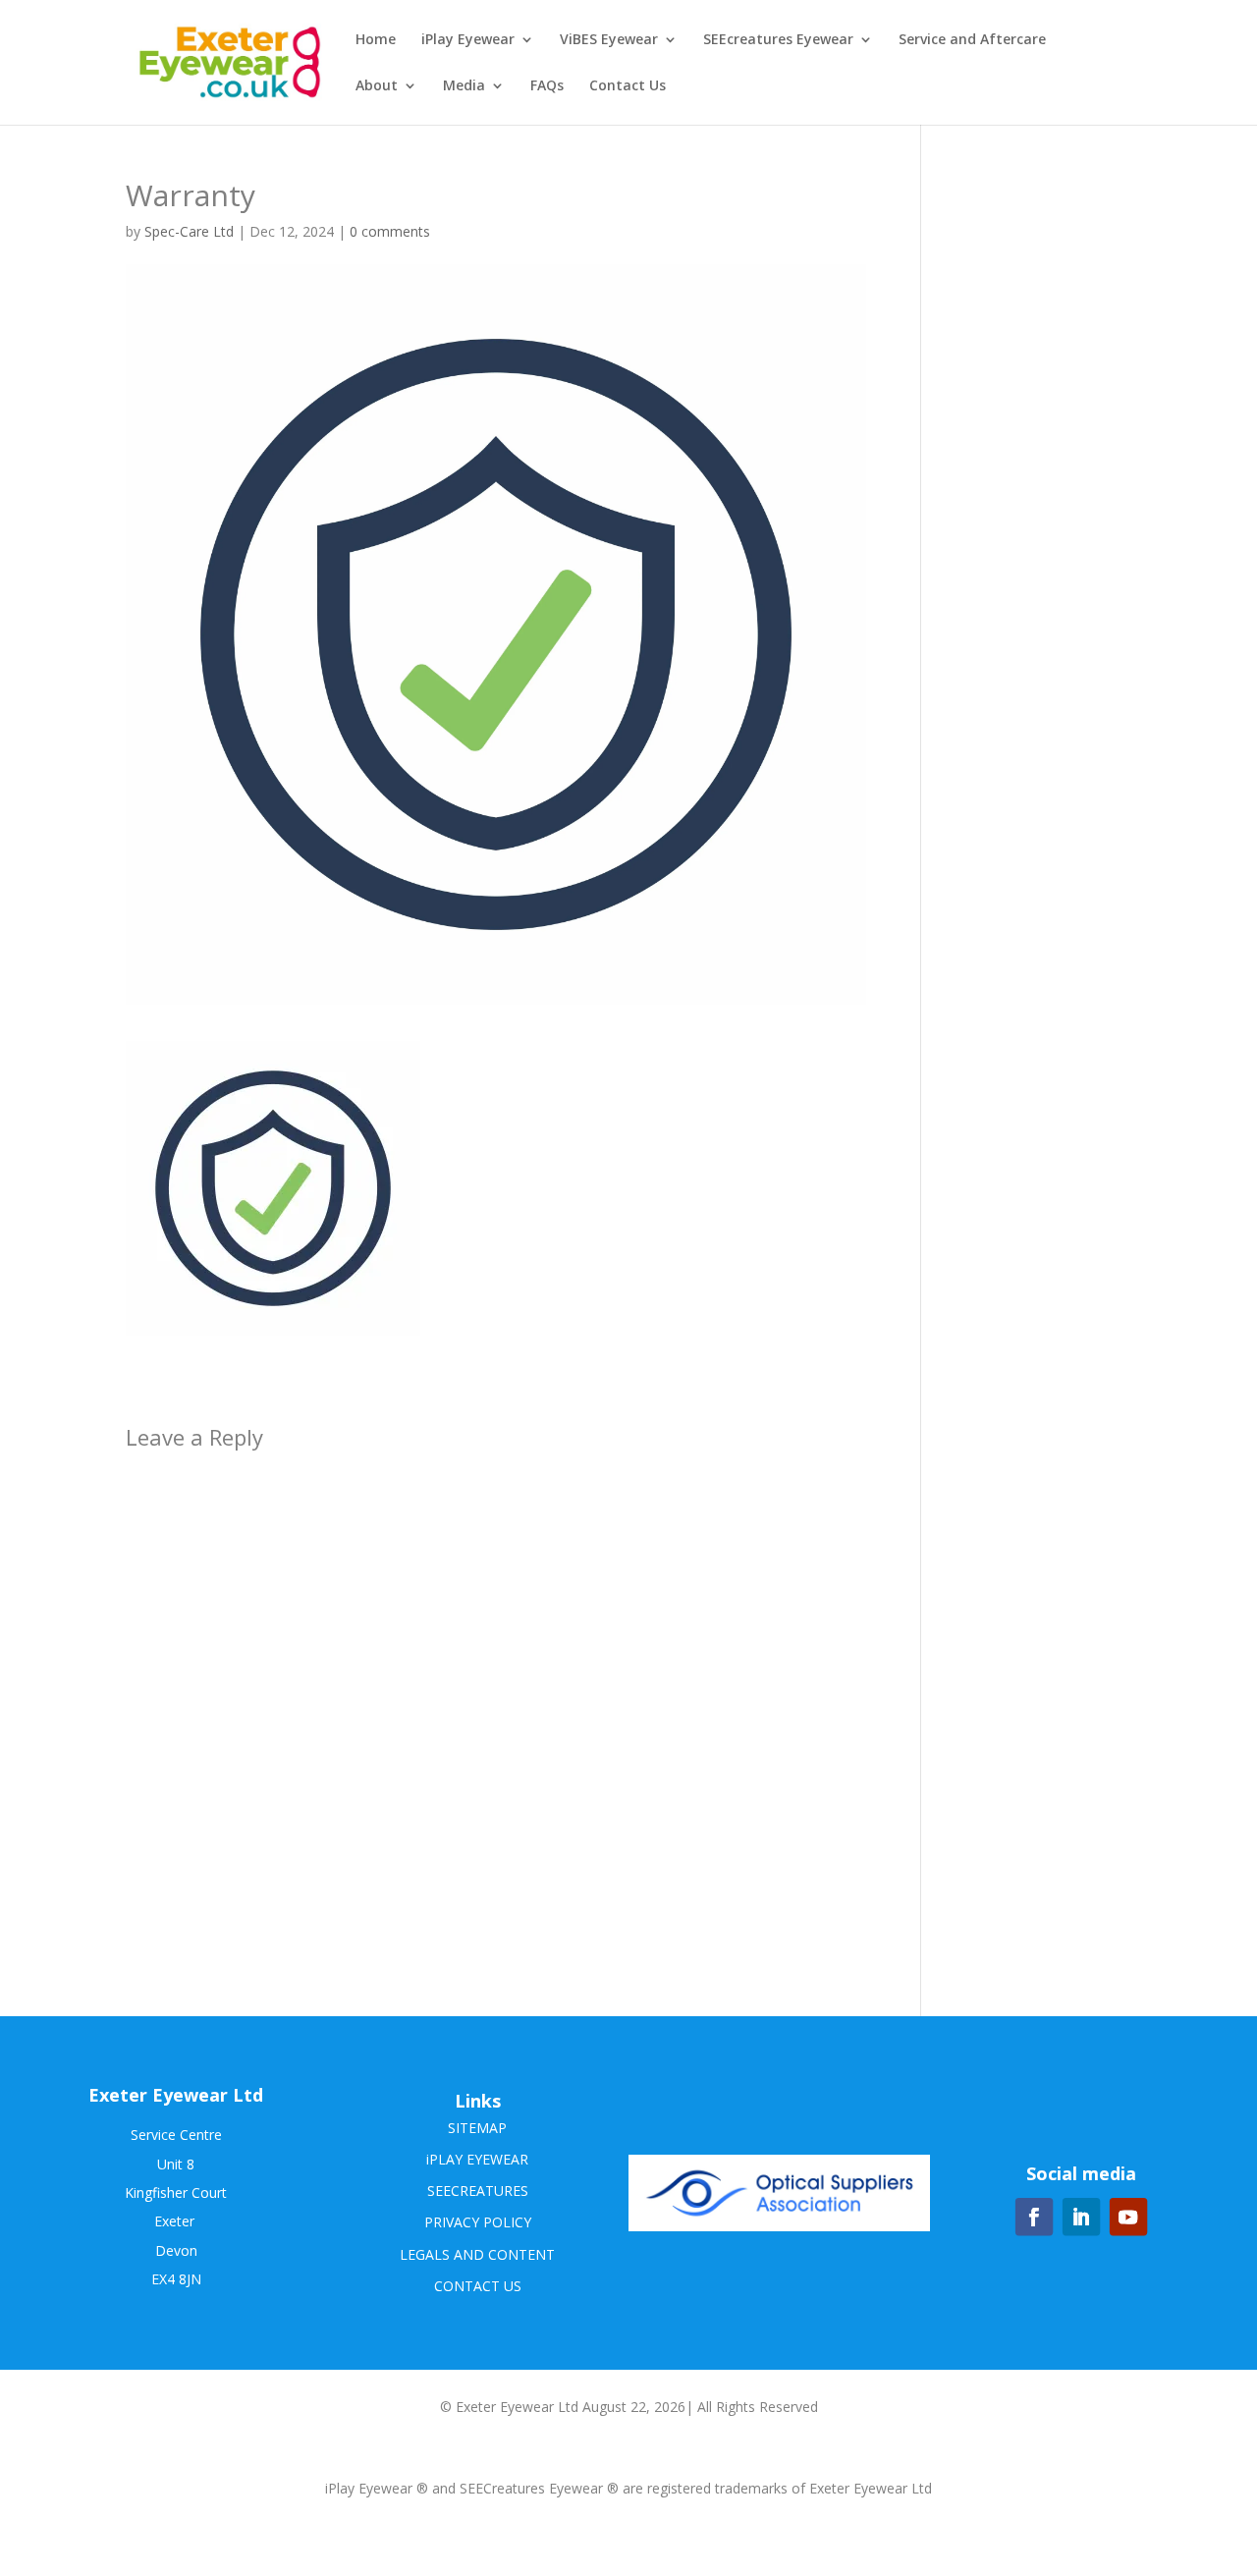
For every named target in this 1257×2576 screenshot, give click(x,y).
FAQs (547, 86)
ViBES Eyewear (609, 40)
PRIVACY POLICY (478, 2222)
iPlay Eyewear (468, 40)
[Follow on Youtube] (1128, 2217)
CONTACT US (478, 2286)
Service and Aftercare (972, 40)
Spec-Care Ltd (189, 231)
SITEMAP (477, 2128)
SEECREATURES (478, 2191)
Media (464, 86)
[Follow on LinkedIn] (1081, 2217)
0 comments (390, 231)
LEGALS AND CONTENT (477, 2254)
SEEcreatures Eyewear (778, 40)
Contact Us (628, 86)
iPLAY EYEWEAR (477, 2159)
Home (376, 40)
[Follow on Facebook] (1034, 2217)
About (377, 86)
